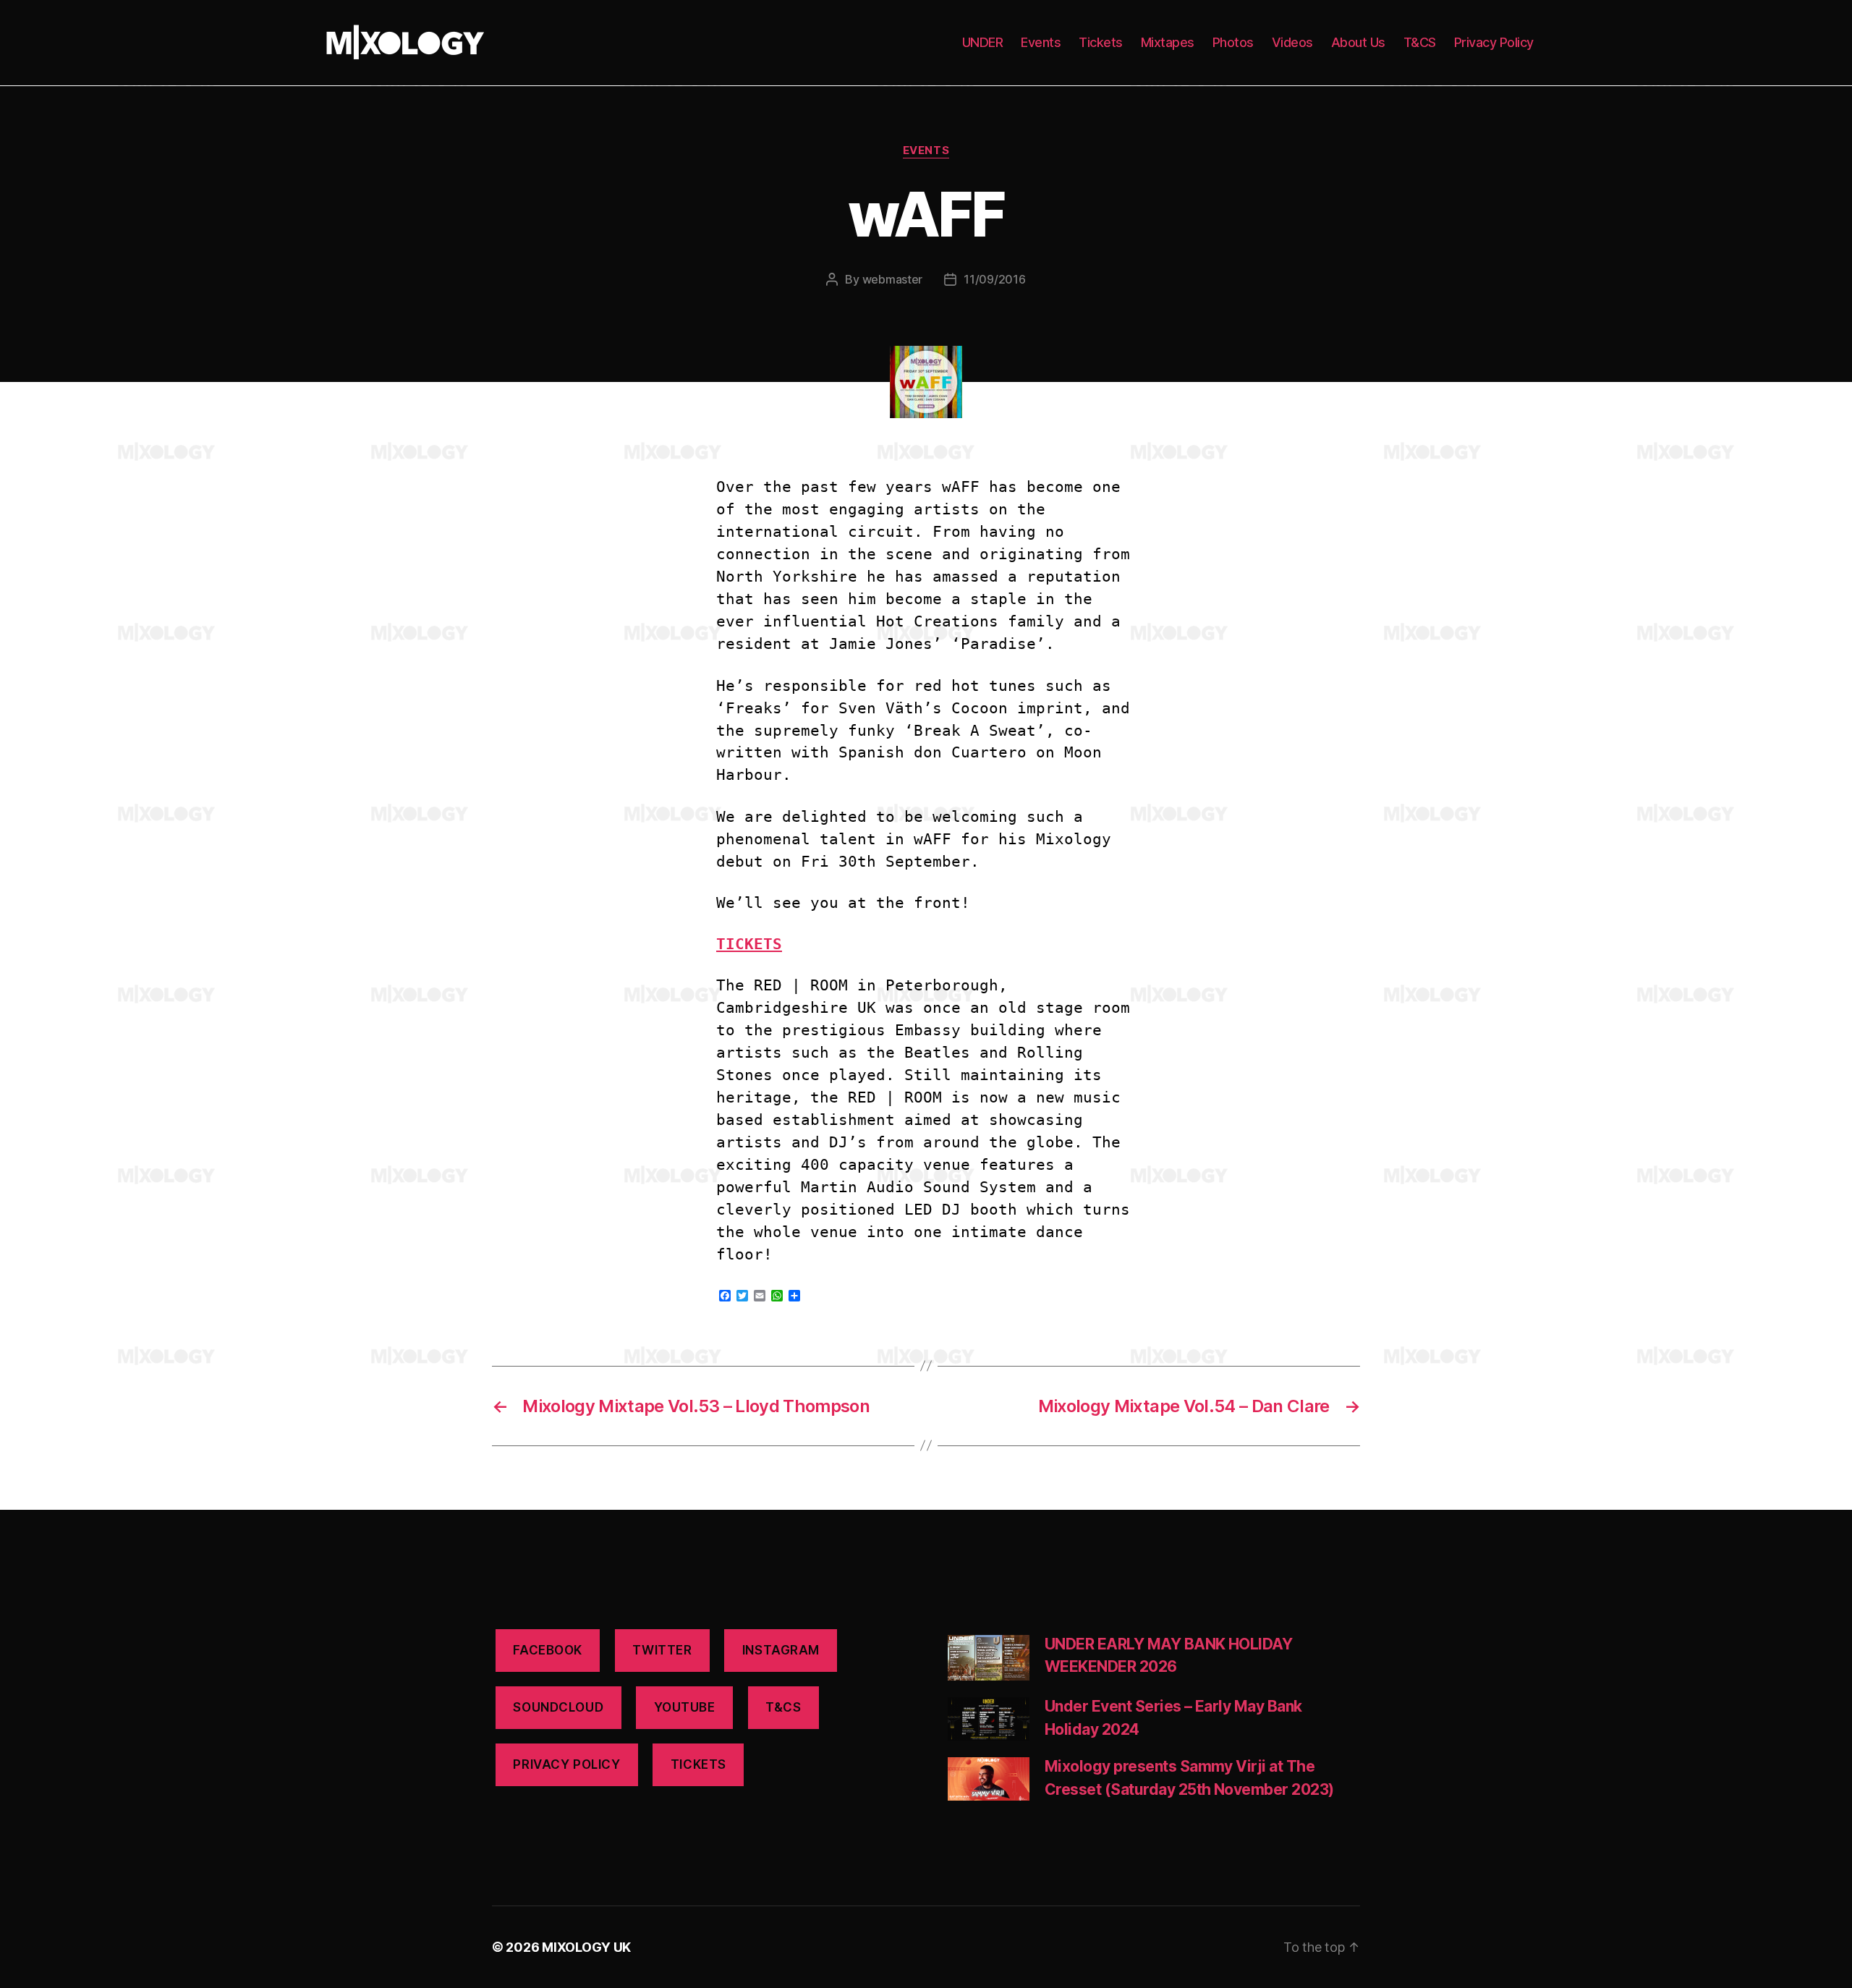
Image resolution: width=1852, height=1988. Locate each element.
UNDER (983, 42)
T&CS (1420, 42)
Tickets (1101, 42)
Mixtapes (1168, 42)
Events (1041, 42)
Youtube (685, 1707)
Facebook (548, 1650)
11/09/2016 (994, 279)
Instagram (781, 1650)
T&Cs (783, 1707)
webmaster (893, 279)
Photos (1233, 42)
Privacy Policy (1494, 42)
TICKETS (749, 944)
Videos (1292, 42)
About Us (1358, 42)
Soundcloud (558, 1707)
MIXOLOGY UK (586, 1947)
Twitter (662, 1650)
